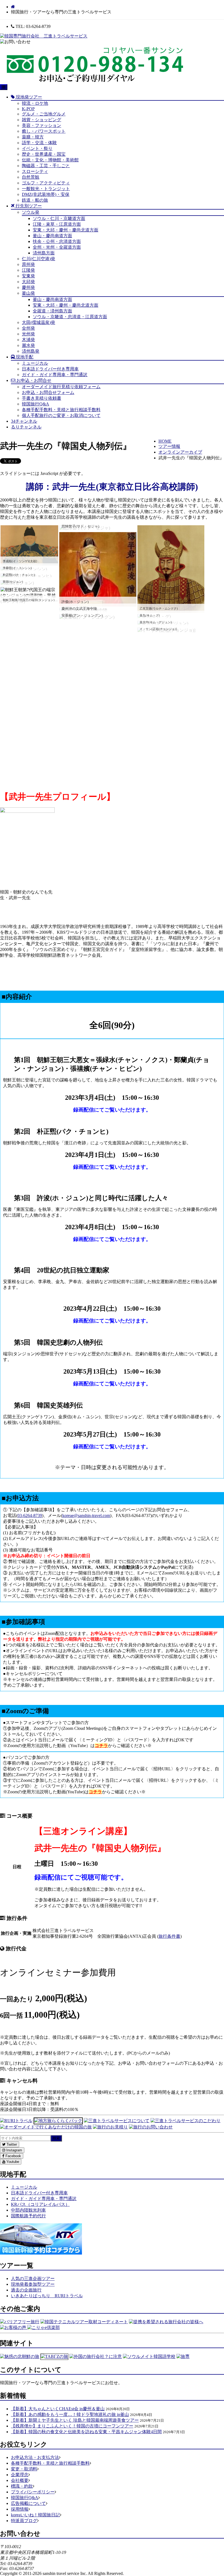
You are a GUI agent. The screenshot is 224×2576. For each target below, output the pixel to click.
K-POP (28, 109)
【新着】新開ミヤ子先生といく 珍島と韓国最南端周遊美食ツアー (75, 2420)
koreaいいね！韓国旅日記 (35, 2515)
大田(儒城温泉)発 (39, 322)
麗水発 (28, 345)
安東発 (28, 276)
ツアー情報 (169, 446)
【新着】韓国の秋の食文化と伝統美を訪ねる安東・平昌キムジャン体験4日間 (86, 2432)
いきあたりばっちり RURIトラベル (47, 2296)
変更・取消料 (24, 2469)
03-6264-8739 (30, 1515)
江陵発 (28, 270)
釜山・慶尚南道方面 (52, 236)
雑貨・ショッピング (42, 120)
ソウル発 (31, 212)
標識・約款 (22, 2486)
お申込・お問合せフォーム (48, 392)
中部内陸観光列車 (28, 2210)
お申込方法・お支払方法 (35, 2457)
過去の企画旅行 (26, 2290)
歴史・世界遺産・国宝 (44, 154)
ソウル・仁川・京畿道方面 (59, 218)
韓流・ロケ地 (35, 103)
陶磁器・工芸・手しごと (46, 166)
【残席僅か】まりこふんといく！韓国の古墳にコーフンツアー (72, 2426)
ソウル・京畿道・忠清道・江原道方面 (70, 317)
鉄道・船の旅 (35, 200)
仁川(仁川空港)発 (39, 259)
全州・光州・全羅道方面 (57, 247)
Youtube (12, 2162)
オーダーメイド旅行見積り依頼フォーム (61, 387)
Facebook (13, 2156)
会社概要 (20, 2480)
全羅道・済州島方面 (52, 311)
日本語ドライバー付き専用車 (50, 369)
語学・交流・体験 (39, 143)
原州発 (28, 264)
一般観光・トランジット (46, 189)
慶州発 (28, 287)
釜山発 (28, 293)
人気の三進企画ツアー (33, 2278)
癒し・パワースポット (44, 131)
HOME (165, 441)
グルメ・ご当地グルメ (44, 114)
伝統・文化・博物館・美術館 (50, 160)
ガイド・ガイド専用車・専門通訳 (55, 375)
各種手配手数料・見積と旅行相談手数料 (61, 410)
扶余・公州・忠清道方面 (57, 241)
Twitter (11, 2144)
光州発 (28, 334)
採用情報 (20, 2509)
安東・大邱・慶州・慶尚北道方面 (66, 230)
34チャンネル (24, 421)
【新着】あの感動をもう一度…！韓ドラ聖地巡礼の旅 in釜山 (70, 2414)
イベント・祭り (37, 148)
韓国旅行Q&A (36, 404)
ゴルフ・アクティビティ (46, 183)
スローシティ (35, 171)
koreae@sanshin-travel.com (86, 1515)
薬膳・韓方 (33, 137)
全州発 (28, 328)
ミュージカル (35, 363)
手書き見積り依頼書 (42, 398)
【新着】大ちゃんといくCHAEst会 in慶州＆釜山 (58, 2409)
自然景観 (31, 177)
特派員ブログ (24, 2521)
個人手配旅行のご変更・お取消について (61, 415)
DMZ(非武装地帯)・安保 (46, 194)
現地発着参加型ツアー (33, 2284)
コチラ (101, 1746)
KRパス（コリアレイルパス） (40, 2204)
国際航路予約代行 (28, 2216)
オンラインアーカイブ (180, 452)
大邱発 (28, 282)
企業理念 (20, 2475)
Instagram (14, 2150)
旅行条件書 (169, 1936)
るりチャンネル (26, 427)
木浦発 (28, 340)
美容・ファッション (42, 125)
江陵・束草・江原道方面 (57, 224)
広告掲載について (28, 2503)
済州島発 (31, 351)
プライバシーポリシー (33, 2492)
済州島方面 (44, 253)
